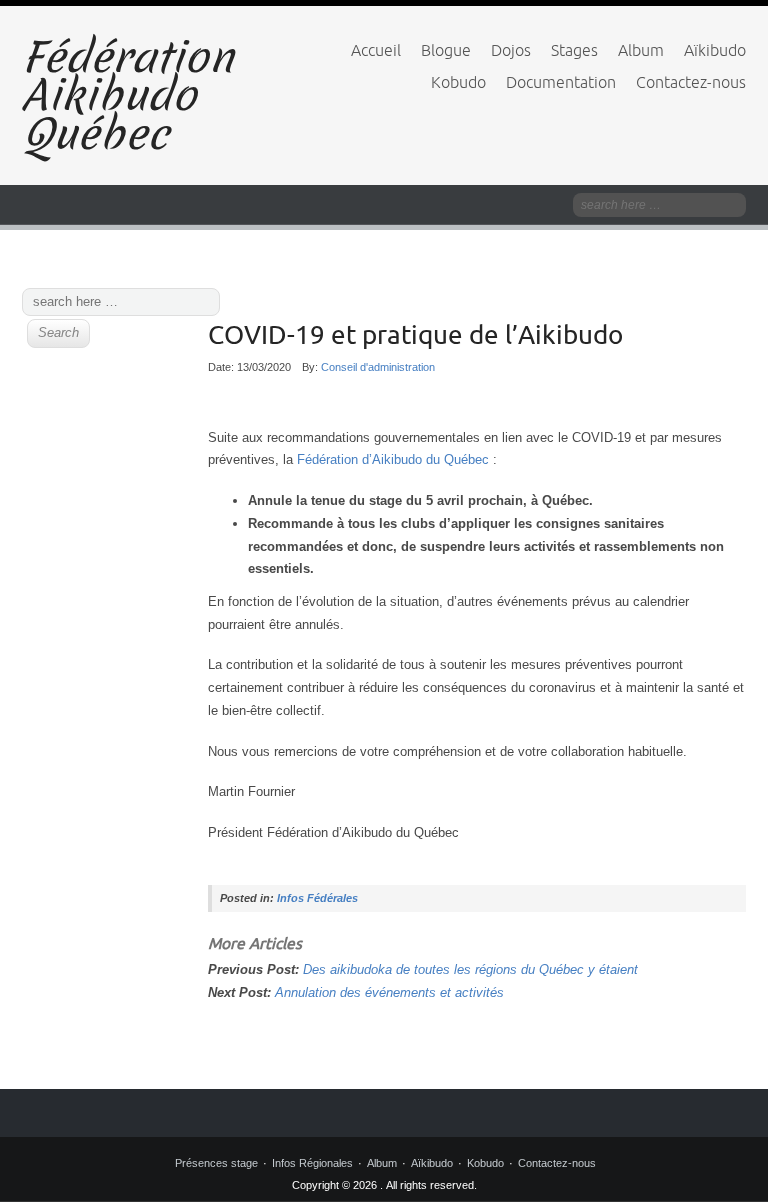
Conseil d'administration (378, 367)
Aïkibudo (715, 50)
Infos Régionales (312, 1163)
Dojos (511, 50)
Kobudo (458, 82)
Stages (574, 50)
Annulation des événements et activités (389, 992)
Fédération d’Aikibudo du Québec (393, 459)
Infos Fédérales (317, 898)
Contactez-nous (691, 82)
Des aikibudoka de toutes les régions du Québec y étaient (470, 969)
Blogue (446, 50)
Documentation (561, 82)
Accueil (376, 50)
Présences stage (216, 1163)
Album (641, 50)
